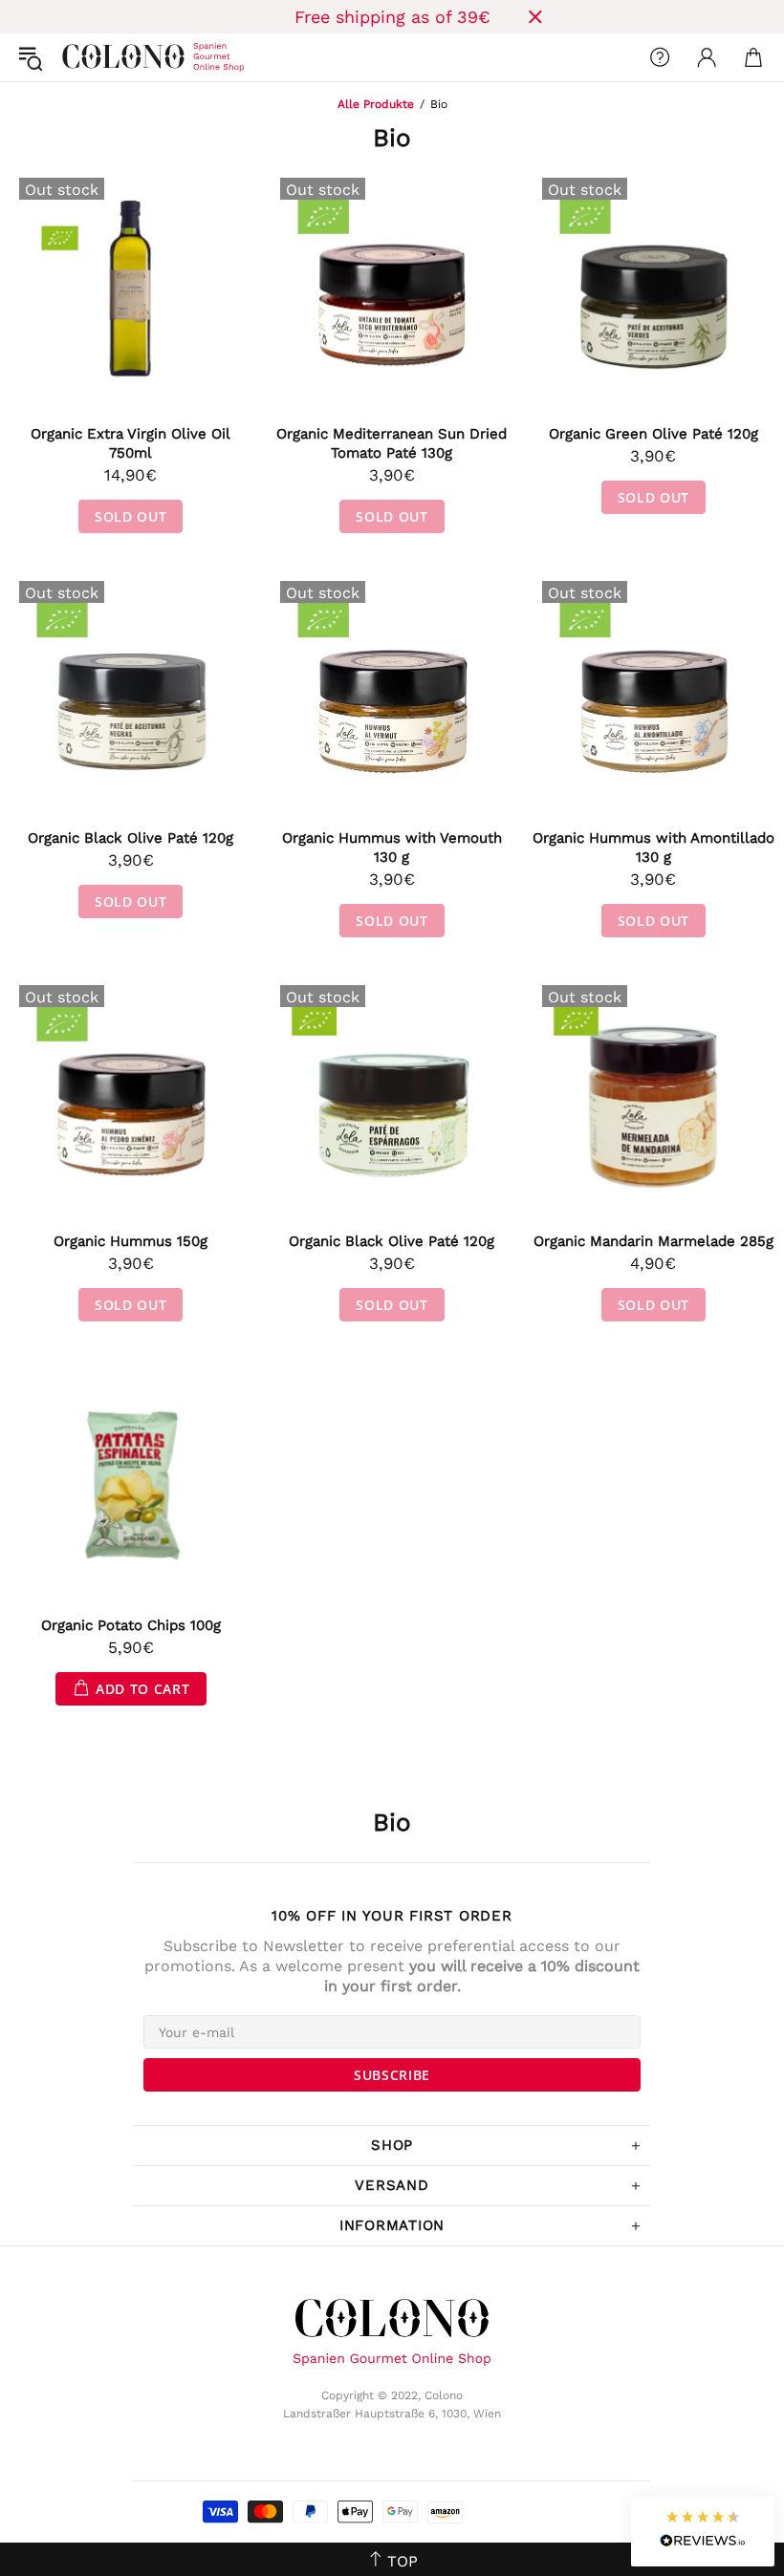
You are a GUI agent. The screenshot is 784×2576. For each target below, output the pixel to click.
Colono (77, 57)
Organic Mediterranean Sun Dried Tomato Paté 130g (392, 443)
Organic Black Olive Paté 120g (131, 838)
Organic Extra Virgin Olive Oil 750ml (131, 443)
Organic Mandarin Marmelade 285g (653, 1241)
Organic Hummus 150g (131, 1241)
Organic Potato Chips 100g (131, 1625)
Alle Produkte (376, 104)
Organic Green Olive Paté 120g (653, 434)
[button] (703, 2532)
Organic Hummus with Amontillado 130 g (653, 848)
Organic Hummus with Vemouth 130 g (392, 848)
